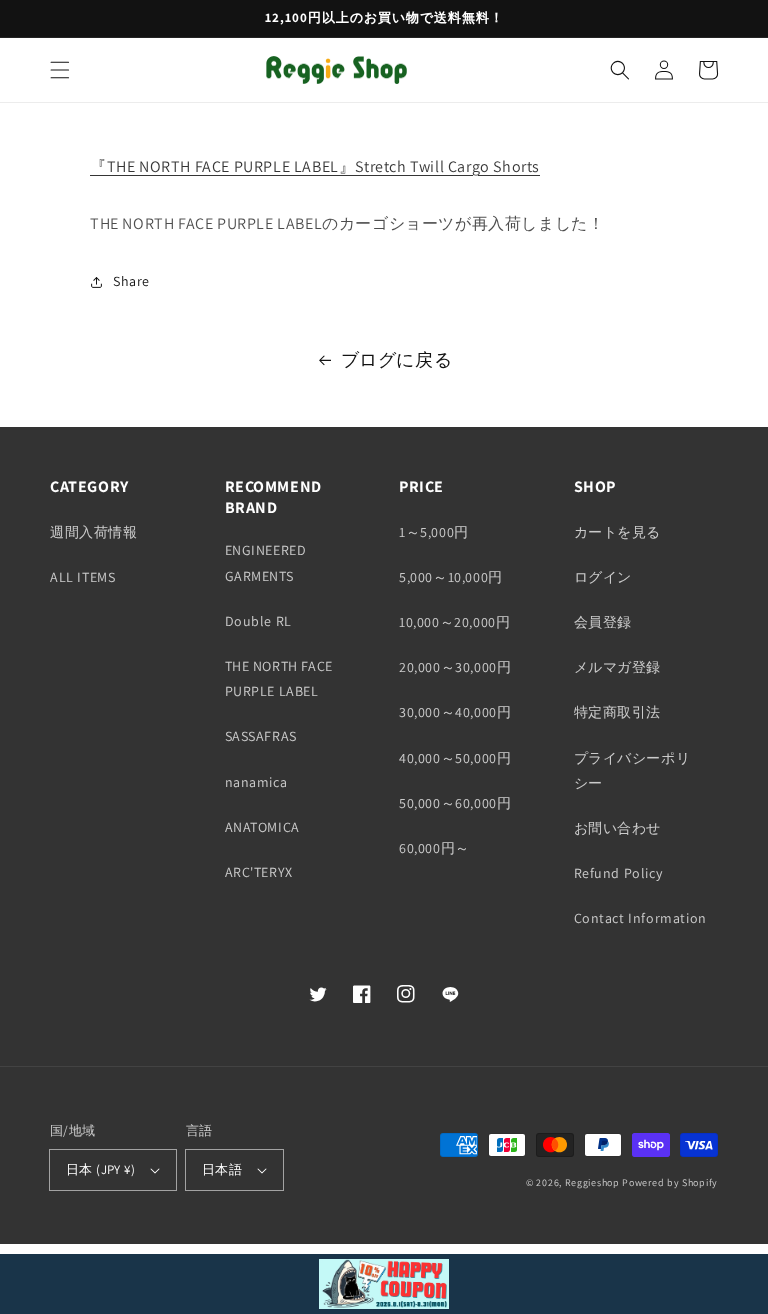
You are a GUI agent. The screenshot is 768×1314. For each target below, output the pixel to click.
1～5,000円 (434, 532)
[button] (60, 70)
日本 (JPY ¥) (100, 1169)
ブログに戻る (397, 359)
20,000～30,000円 (455, 667)
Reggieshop (592, 1182)
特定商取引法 (618, 712)
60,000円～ (434, 848)
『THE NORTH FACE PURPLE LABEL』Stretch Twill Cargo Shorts (315, 166)
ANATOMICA (262, 827)
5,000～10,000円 (451, 577)
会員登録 (603, 622)
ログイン (603, 577)
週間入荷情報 (94, 532)
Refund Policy (618, 873)
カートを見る (618, 532)
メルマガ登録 (618, 667)
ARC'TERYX (259, 872)
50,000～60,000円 (455, 803)
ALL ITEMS (82, 577)
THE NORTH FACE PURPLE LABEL (279, 678)
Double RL (258, 621)
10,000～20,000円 (454, 622)
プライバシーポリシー (632, 770)
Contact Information (640, 918)
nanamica (256, 782)
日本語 (222, 1169)
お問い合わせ (618, 828)
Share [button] (131, 281)
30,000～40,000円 (455, 712)
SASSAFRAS (261, 736)
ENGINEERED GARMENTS (266, 562)
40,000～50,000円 (455, 758)
